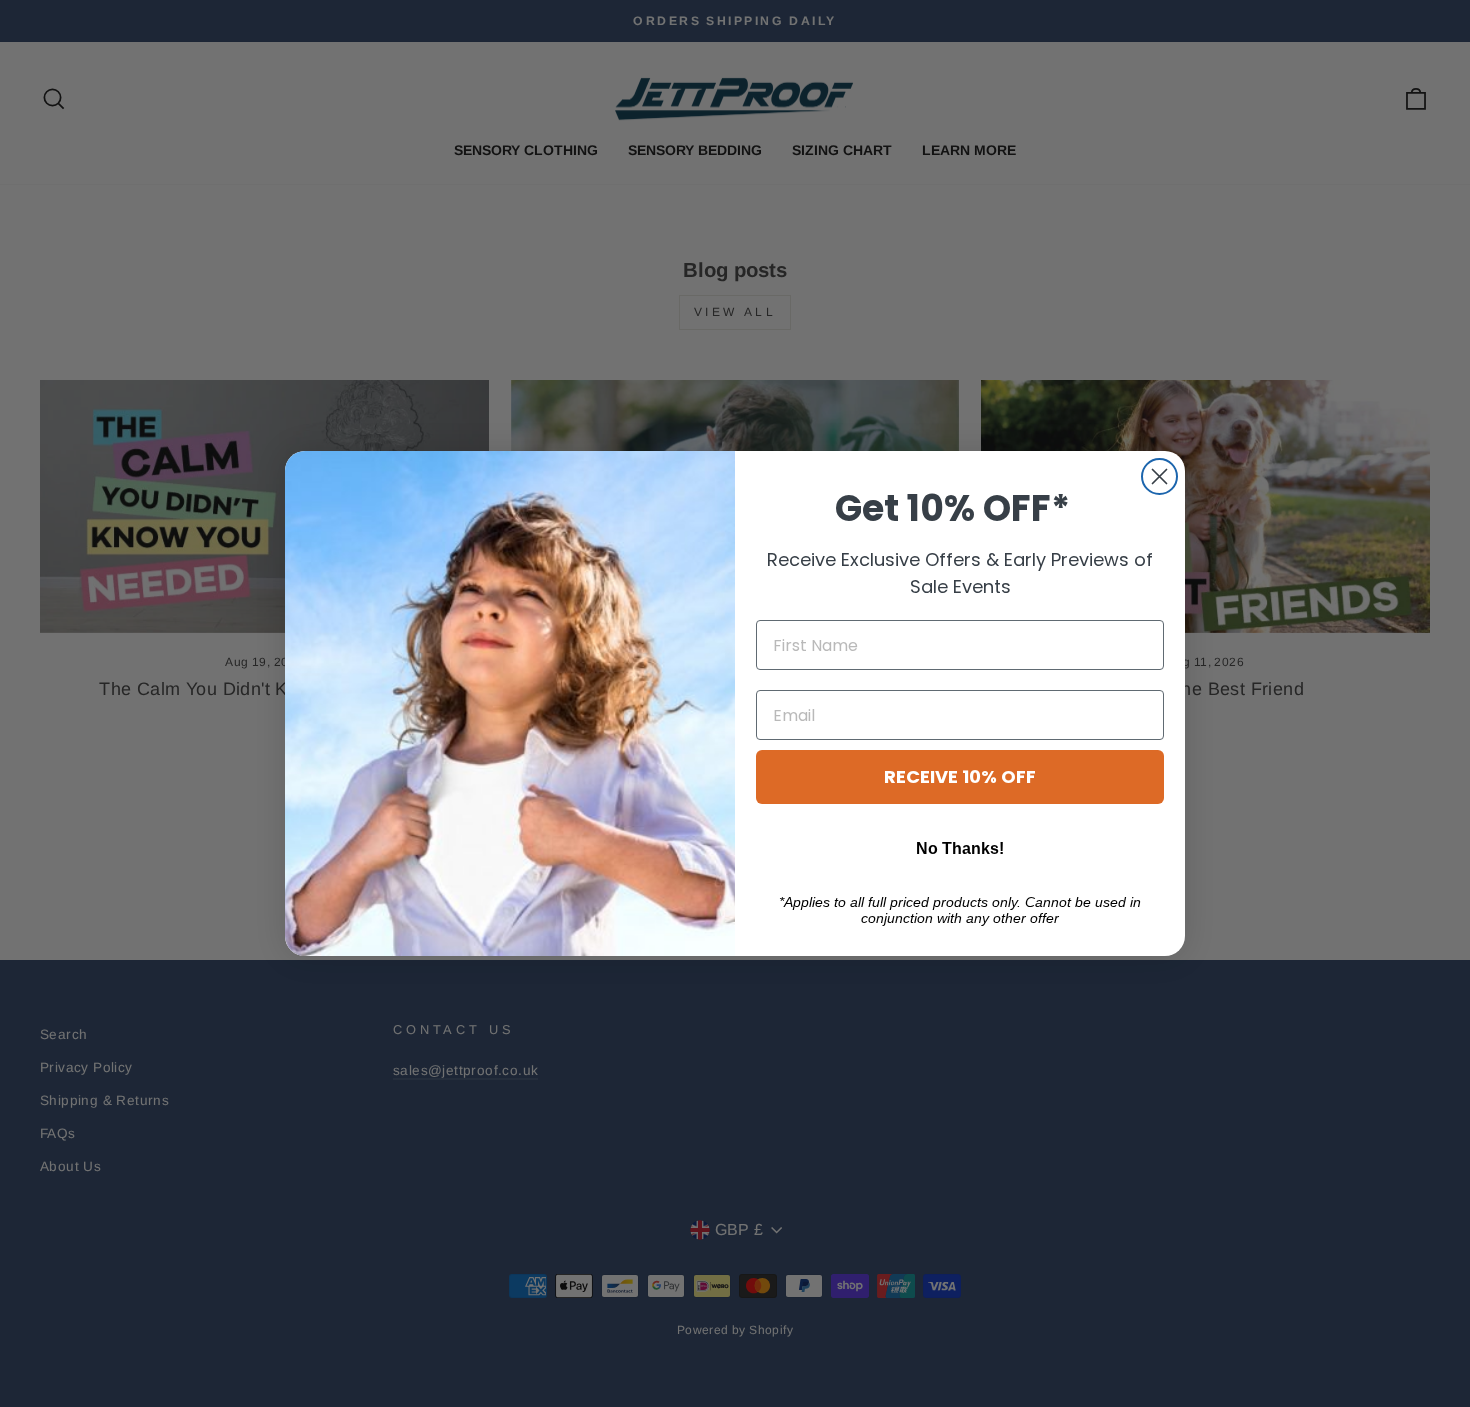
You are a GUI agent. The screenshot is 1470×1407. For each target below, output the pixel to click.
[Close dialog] (1159, 476)
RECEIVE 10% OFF (960, 776)
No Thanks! (960, 848)
